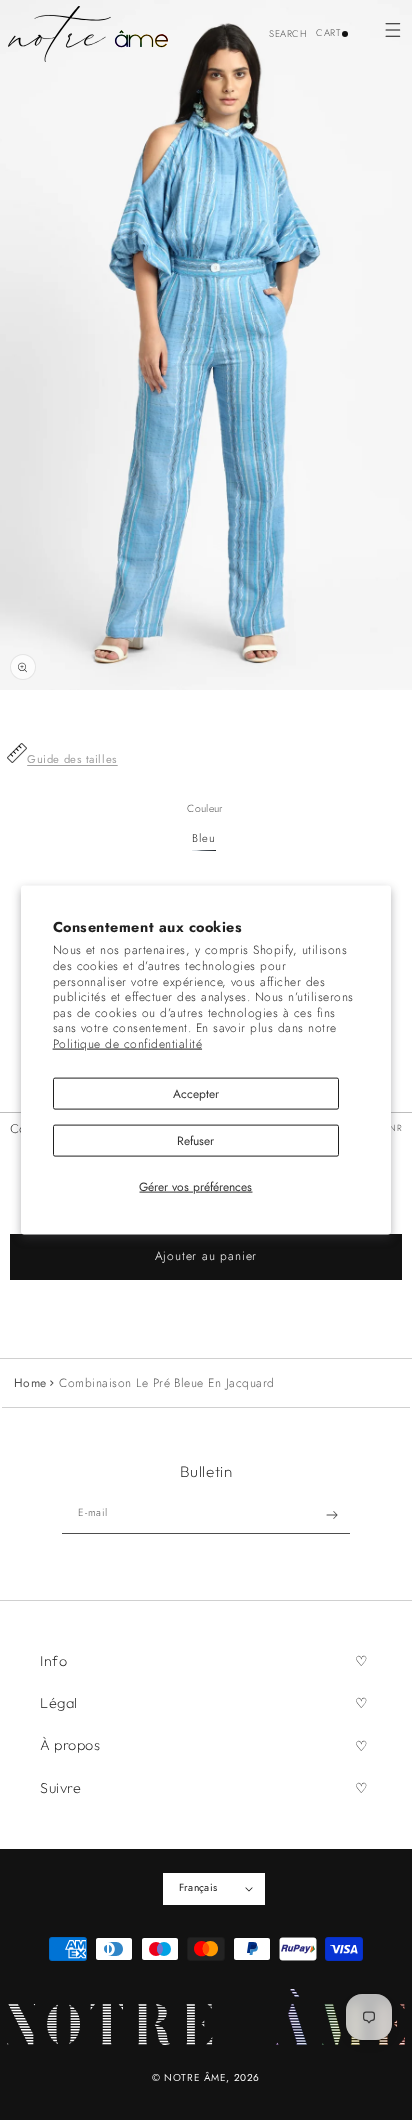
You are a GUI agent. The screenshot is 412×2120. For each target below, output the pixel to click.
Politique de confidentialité (127, 1044)
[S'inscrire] (332, 1515)
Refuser (195, 1141)
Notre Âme (195, 2077)
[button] (392, 29)
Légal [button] (59, 1703)
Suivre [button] (60, 1788)
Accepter (196, 1093)
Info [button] (53, 1661)
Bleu (203, 838)
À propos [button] (70, 1745)
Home (30, 1383)
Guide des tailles (72, 759)
